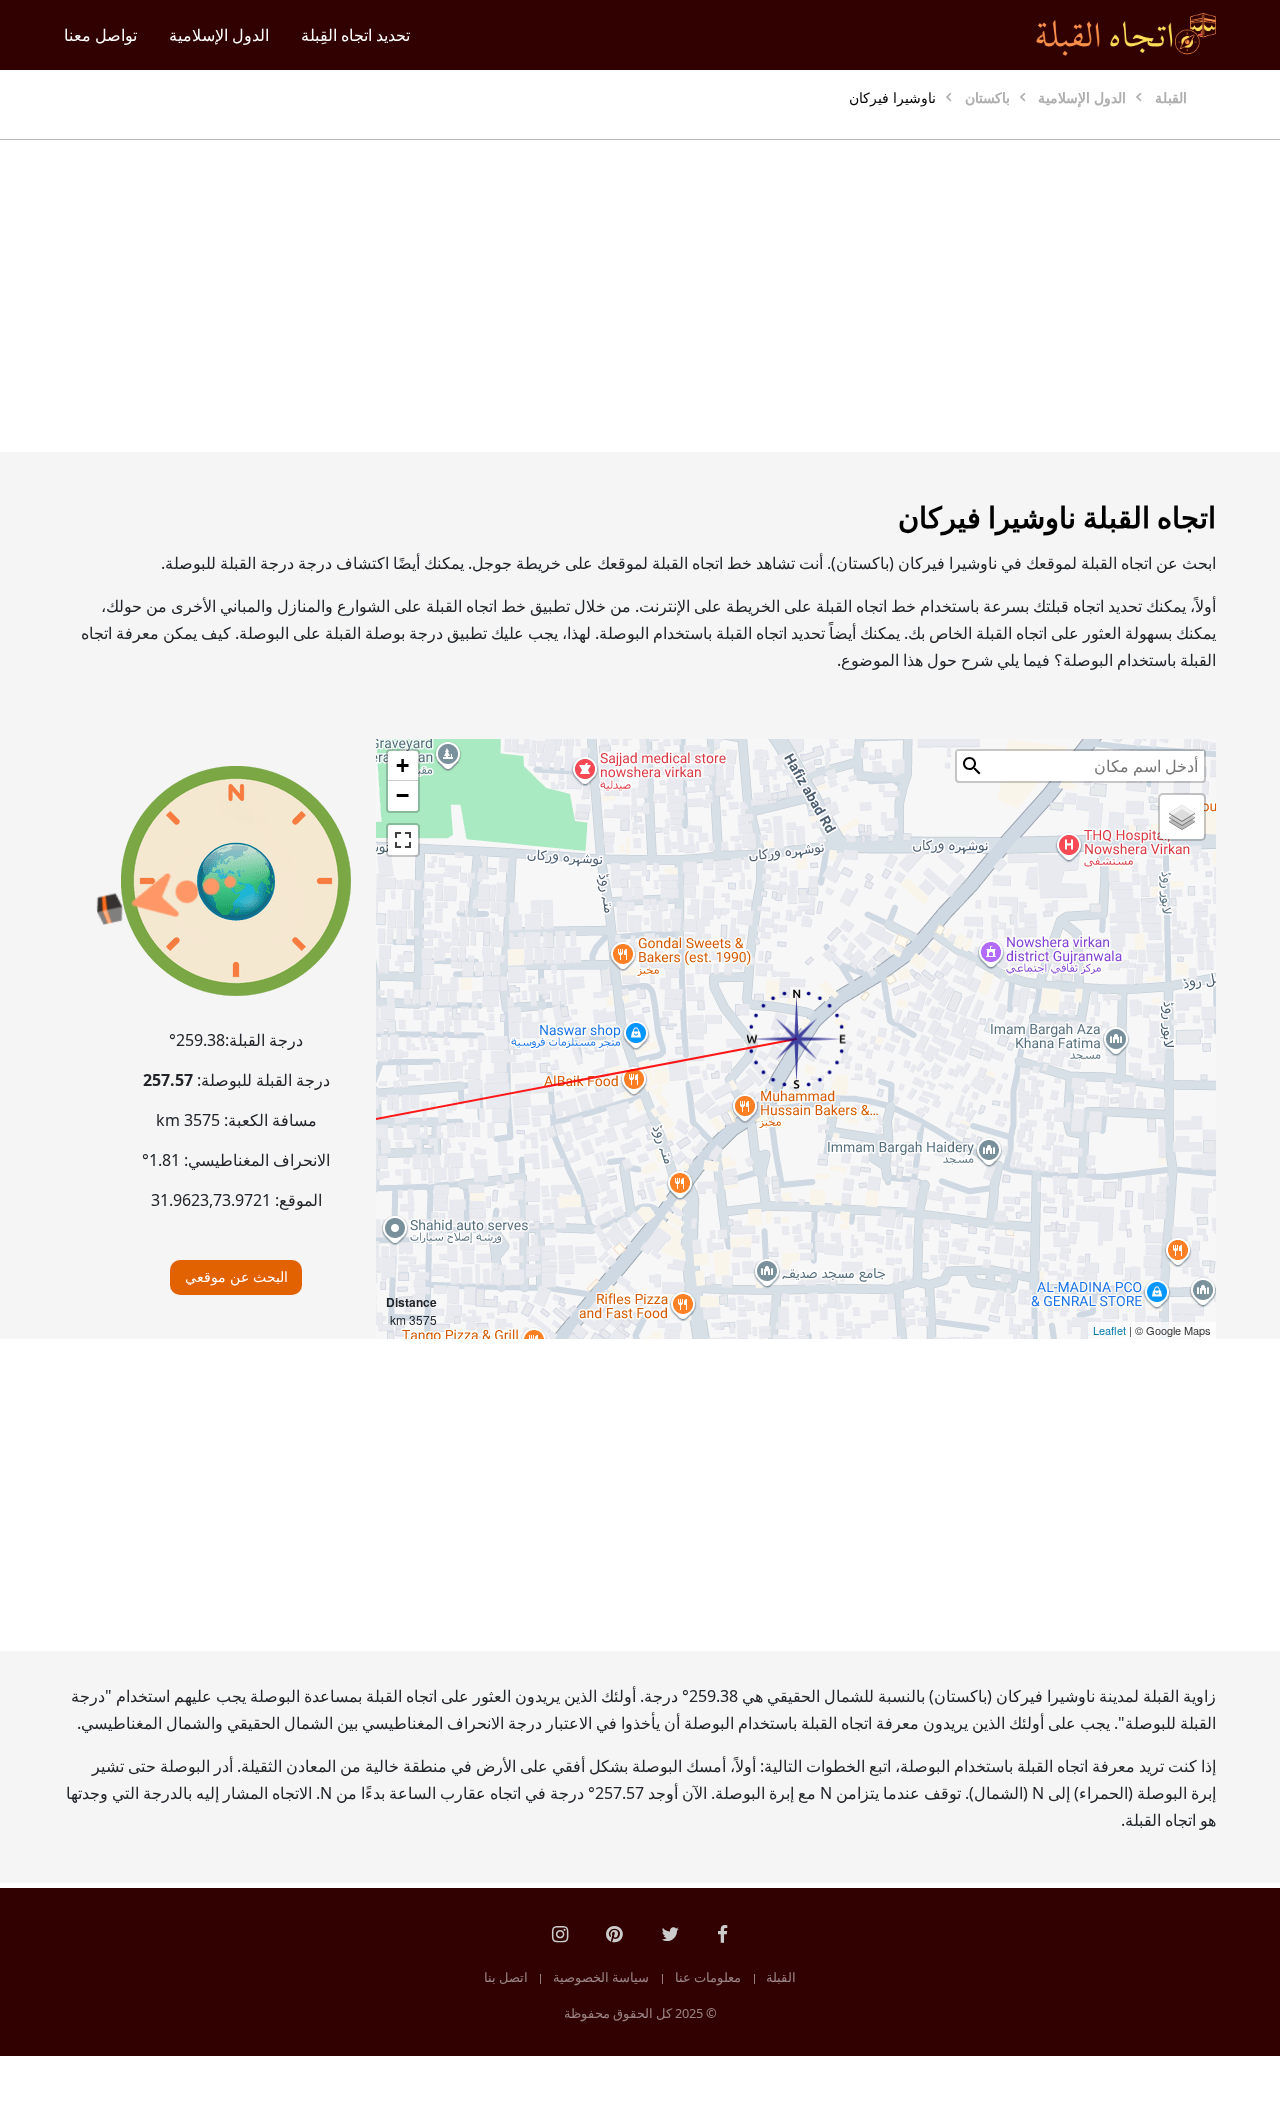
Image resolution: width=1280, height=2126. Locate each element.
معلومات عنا (708, 1977)
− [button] (402, 795)
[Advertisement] (640, 296)
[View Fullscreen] (403, 840)
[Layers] (1182, 817)
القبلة (781, 1977)
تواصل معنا (100, 35)
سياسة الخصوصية (601, 1977)
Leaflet (1109, 1330)
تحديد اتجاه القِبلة (355, 35)
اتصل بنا (506, 1977)
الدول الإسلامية (219, 35)
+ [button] (402, 765)
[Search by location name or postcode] (972, 766)
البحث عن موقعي (236, 1276)
